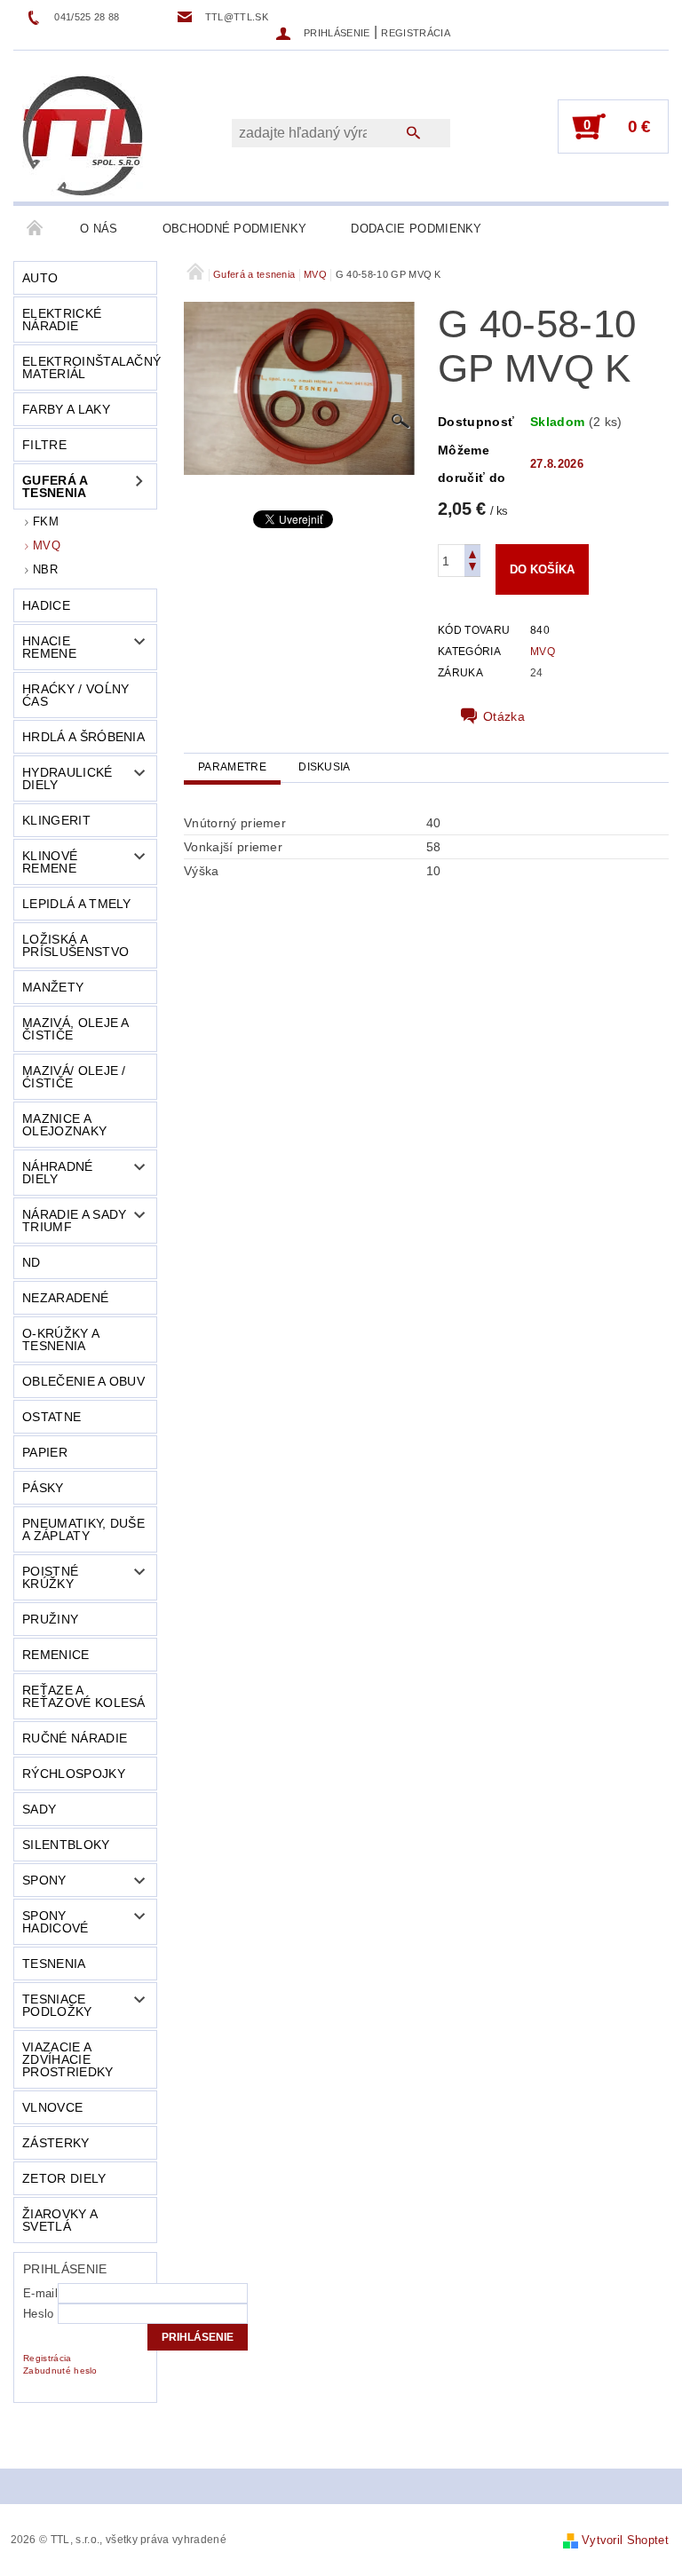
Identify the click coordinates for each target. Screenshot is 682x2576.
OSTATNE (52, 1417)
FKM (46, 522)
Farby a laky (66, 409)
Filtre (44, 445)
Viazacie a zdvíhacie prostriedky (68, 2059)
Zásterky (56, 2143)
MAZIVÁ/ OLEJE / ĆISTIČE (74, 1077)
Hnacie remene (49, 647)
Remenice (56, 1655)
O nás (99, 229)
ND (32, 1262)
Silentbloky (66, 1845)
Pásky (43, 1488)
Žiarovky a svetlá (60, 2220)
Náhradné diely (58, 1173)
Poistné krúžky (50, 1577)
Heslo (39, 2314)
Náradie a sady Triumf (74, 1221)
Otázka (504, 716)
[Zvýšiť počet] (472, 553)
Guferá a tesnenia (56, 486)
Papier (45, 1452)
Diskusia (325, 767)
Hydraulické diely (67, 778)
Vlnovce (52, 2107)
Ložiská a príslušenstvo (75, 945)
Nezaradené (65, 1298)
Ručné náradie (75, 1738)
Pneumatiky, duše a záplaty (83, 1529)
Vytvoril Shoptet (625, 2540)
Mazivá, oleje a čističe (76, 1029)
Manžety (53, 987)
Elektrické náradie (62, 320)
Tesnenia (54, 1964)
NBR (45, 569)
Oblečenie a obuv (83, 1381)
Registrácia (416, 33)
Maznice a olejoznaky (64, 1125)
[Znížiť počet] (472, 569)
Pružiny (50, 1619)
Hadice (46, 605)
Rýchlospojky (74, 1774)
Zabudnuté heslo (60, 2371)
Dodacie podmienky (416, 229)
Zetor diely (64, 2178)
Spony (44, 1880)
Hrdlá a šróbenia (83, 737)
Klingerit (56, 820)
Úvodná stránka (36, 229)
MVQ (47, 545)
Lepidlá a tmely (77, 904)
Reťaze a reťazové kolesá (84, 1696)
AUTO (40, 278)
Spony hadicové (56, 1922)
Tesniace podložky (57, 2005)
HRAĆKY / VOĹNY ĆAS (75, 695)
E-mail (40, 2293)
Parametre (232, 767)
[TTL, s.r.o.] (83, 135)
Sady (39, 1809)
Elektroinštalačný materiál (89, 367)
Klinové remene (50, 862)
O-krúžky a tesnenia (61, 1339)
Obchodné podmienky (235, 229)
